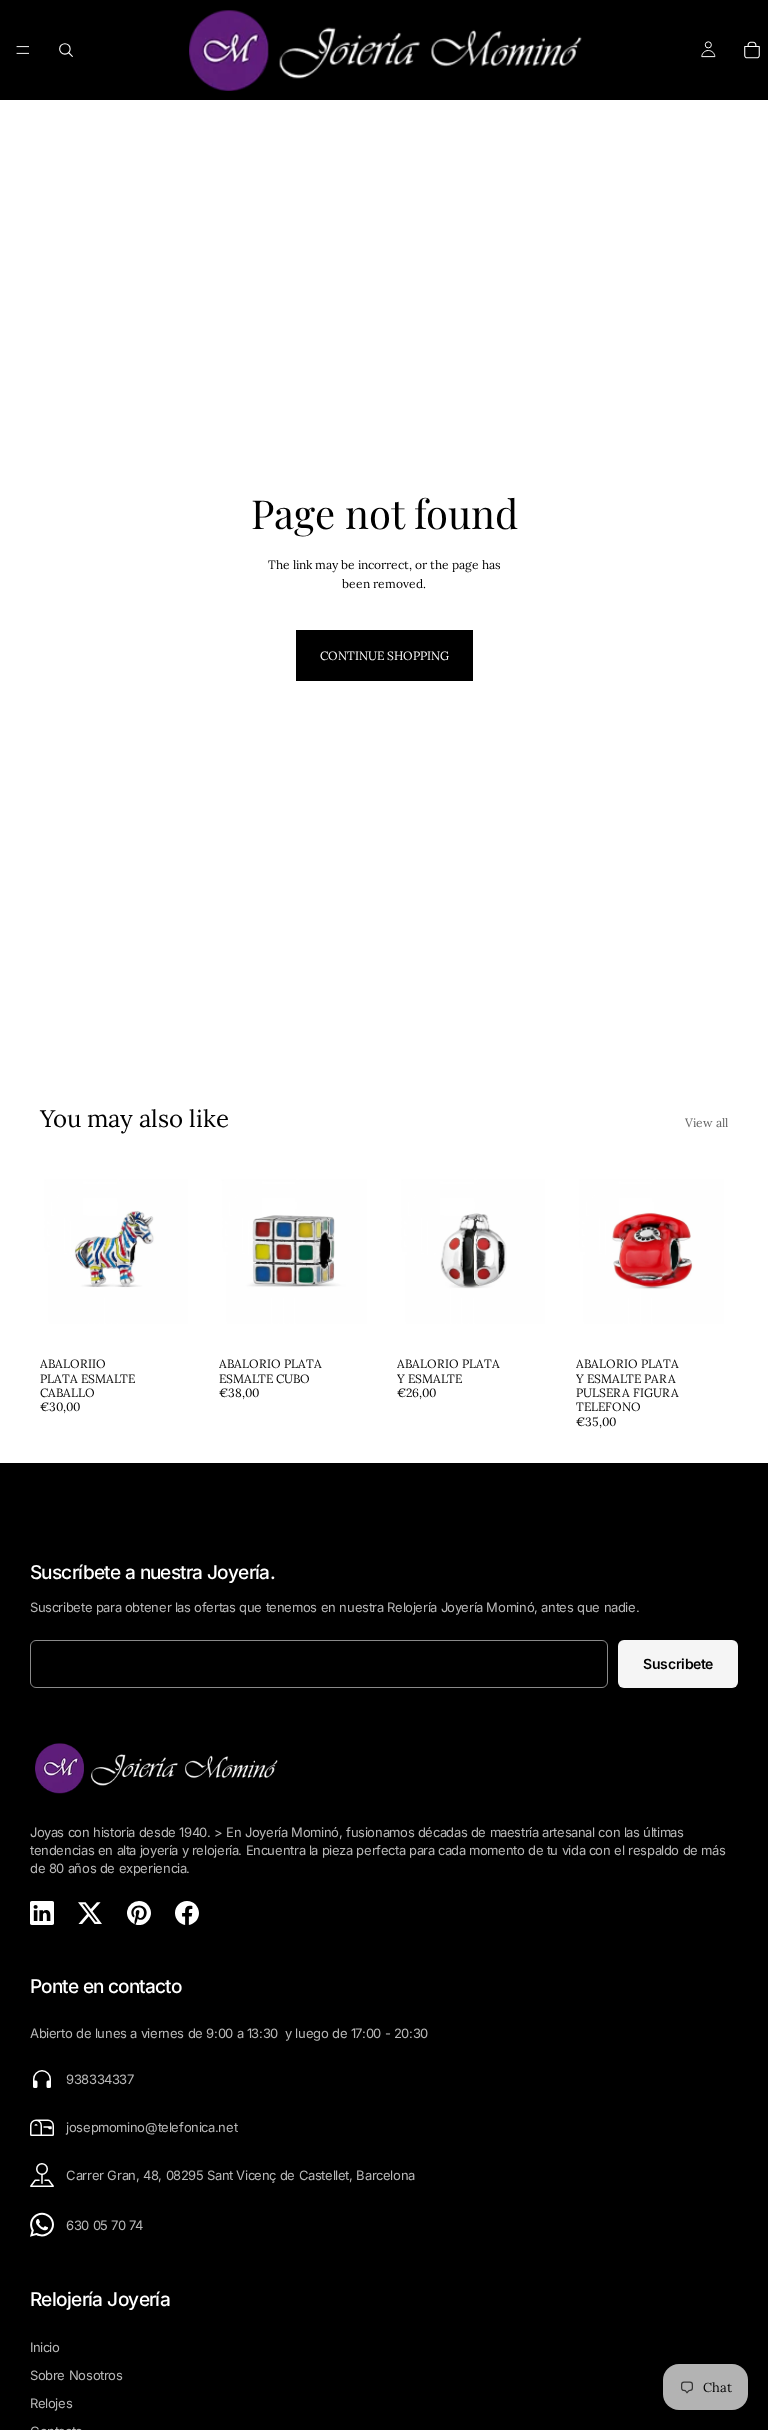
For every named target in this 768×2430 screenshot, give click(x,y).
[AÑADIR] (162, 1316)
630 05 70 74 (104, 2225)
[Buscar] (66, 50)
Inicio (45, 2347)
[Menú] (23, 50)
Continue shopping (384, 655)
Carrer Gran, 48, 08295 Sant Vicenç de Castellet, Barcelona (240, 2175)
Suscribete (678, 1663)
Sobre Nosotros (76, 2375)
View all (706, 1122)
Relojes (51, 2403)
